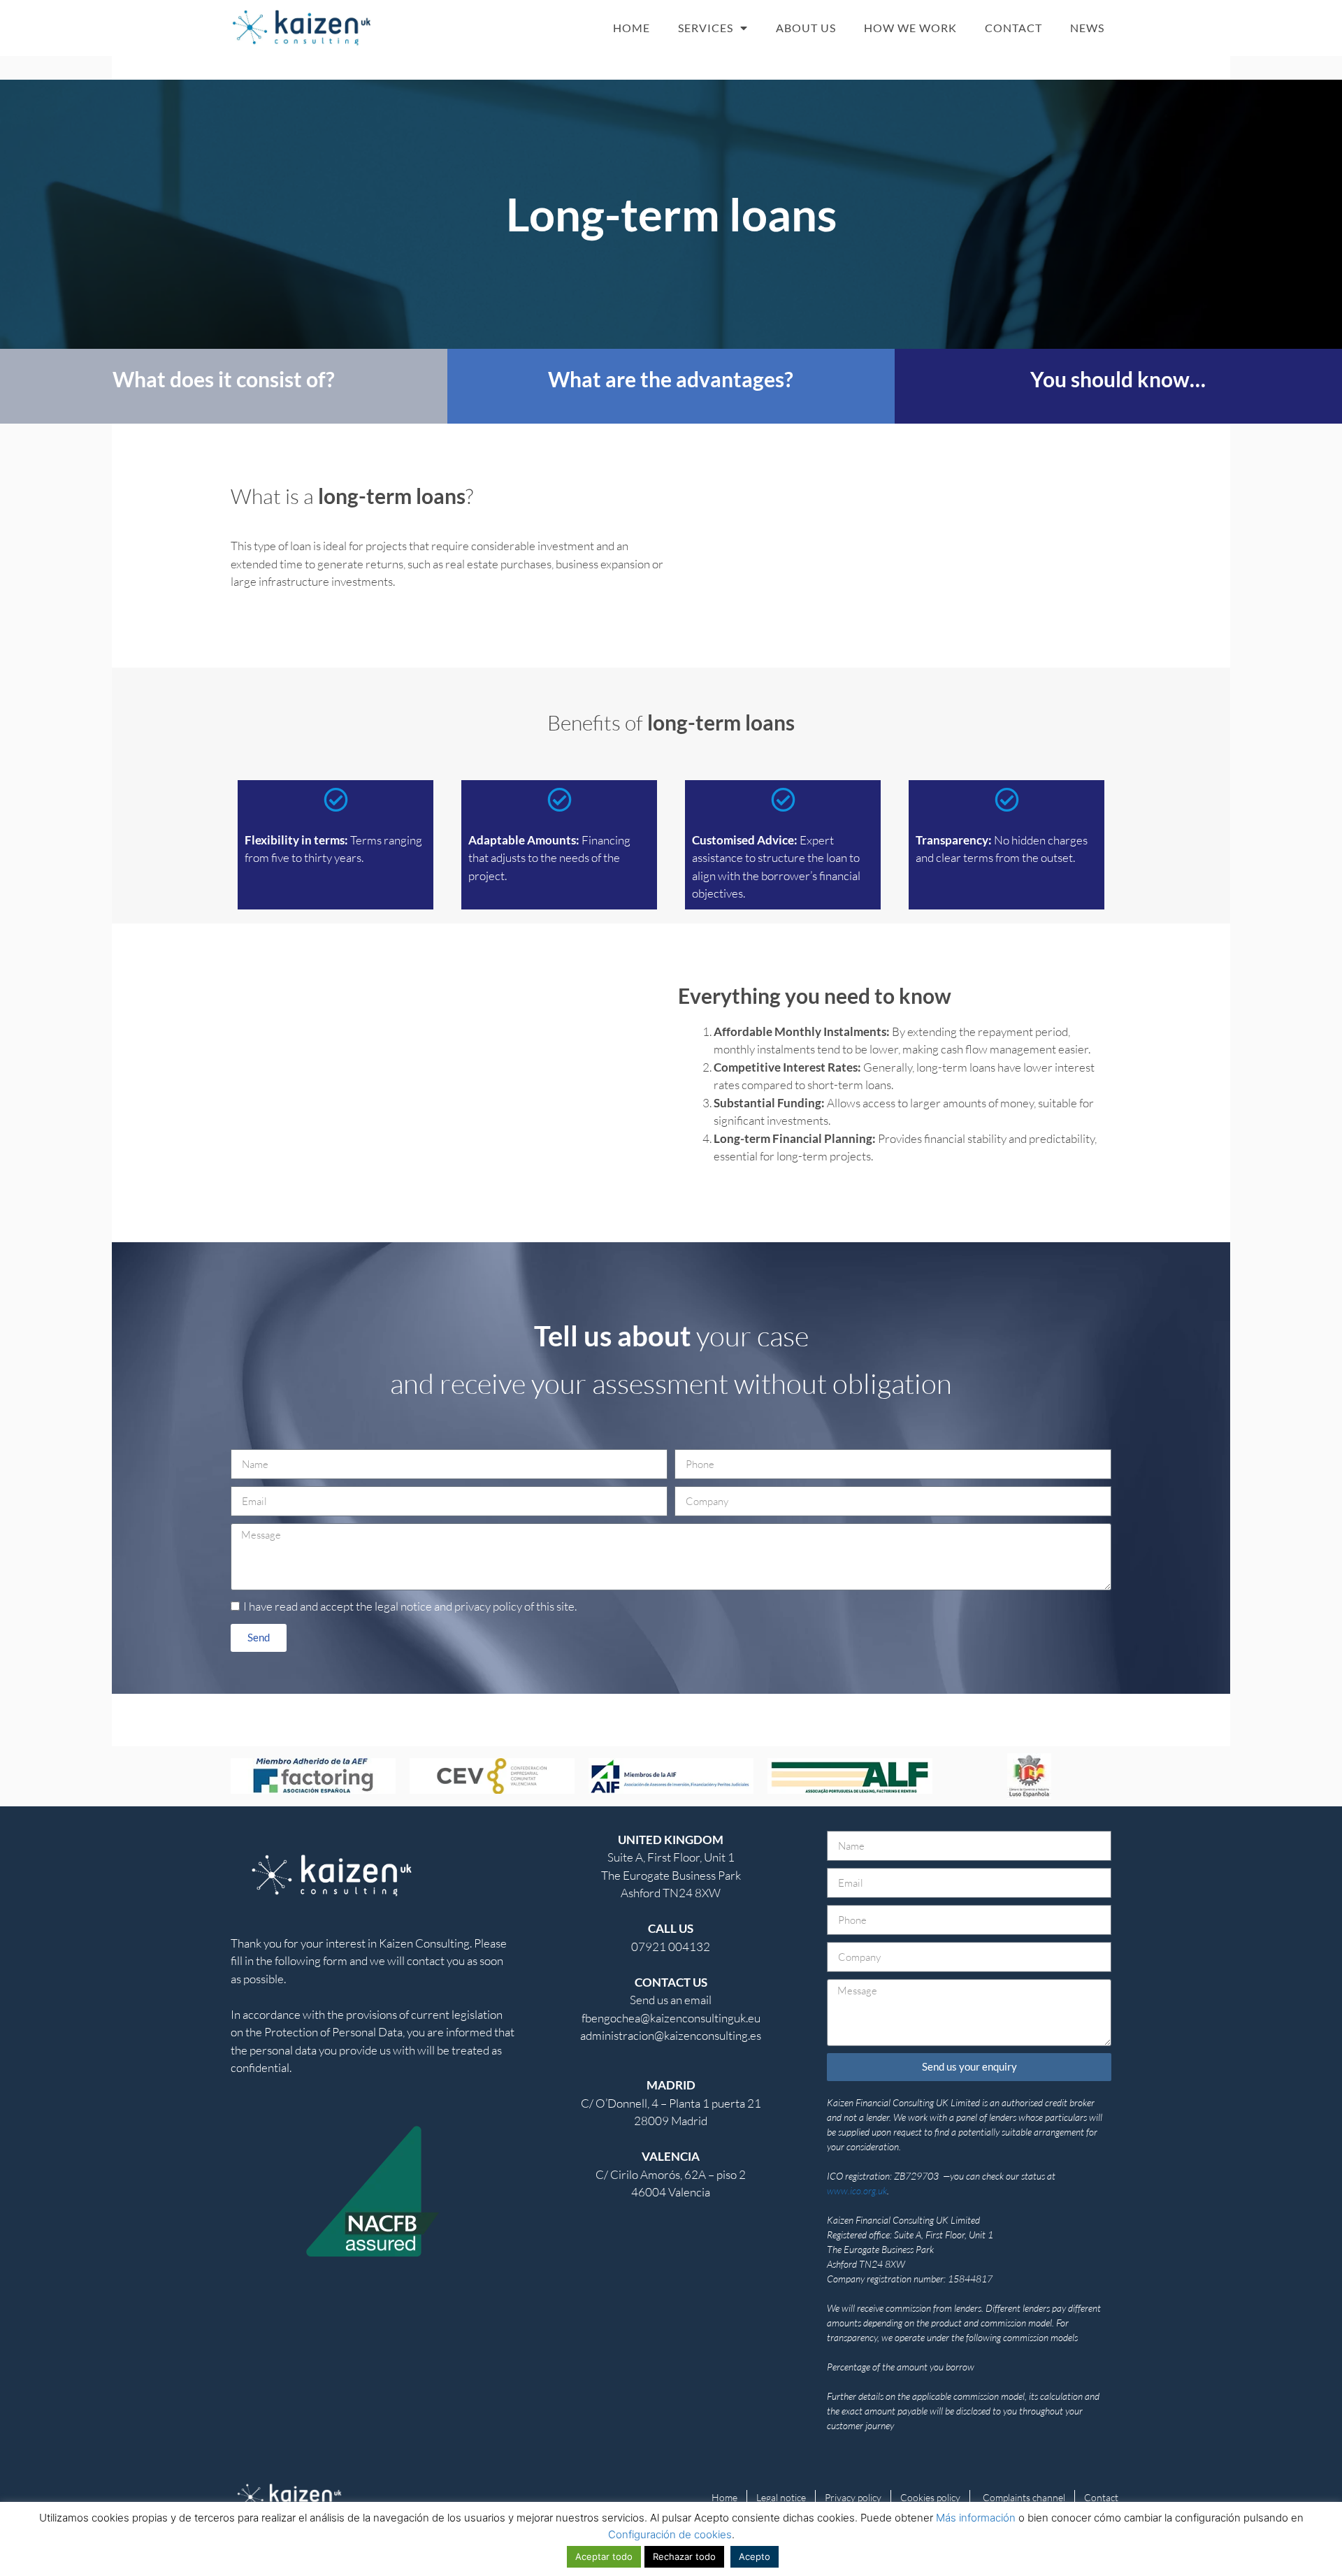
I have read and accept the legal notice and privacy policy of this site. (410, 1606)
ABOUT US (806, 28)
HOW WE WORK (910, 28)
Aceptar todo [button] (604, 2556)
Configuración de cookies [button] (670, 2534)
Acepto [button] (755, 2556)
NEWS (1087, 28)
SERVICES (706, 28)
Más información (976, 2518)
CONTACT (1013, 28)
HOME (632, 28)
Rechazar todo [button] (684, 2556)
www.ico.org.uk (857, 2190)
